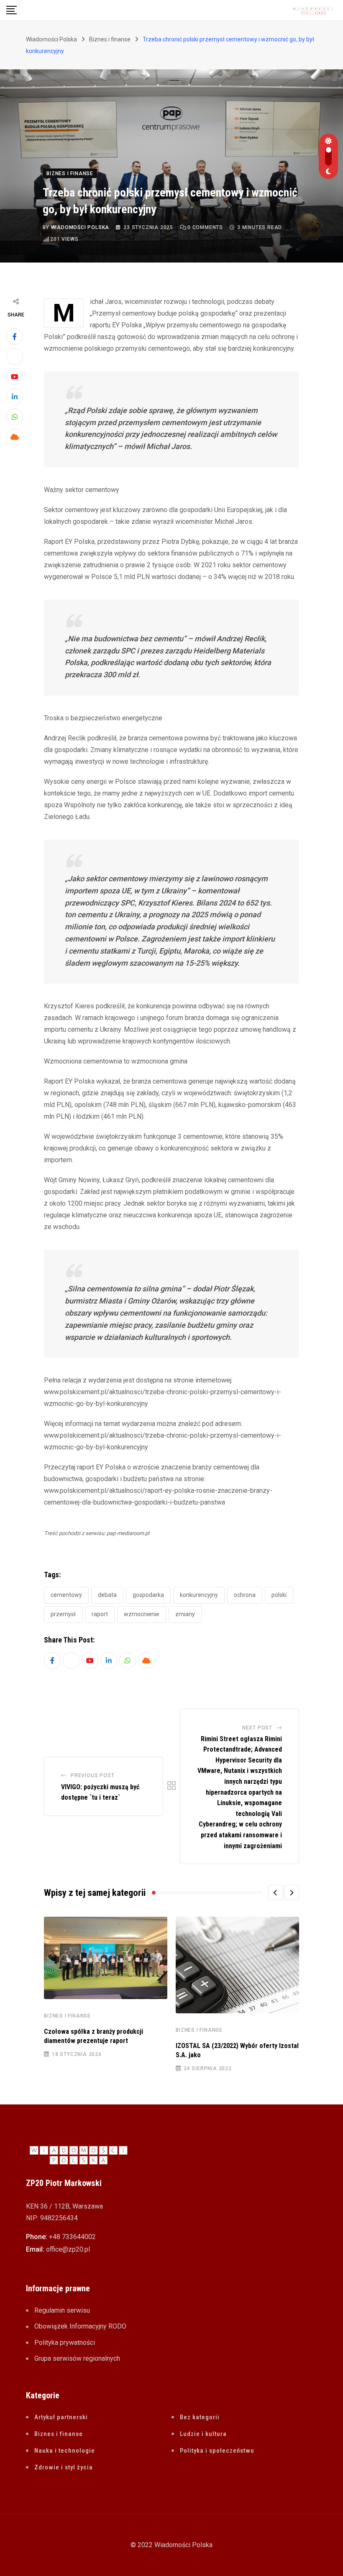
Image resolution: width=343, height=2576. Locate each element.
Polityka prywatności (65, 2343)
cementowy (66, 1595)
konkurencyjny (199, 1595)
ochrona (245, 1595)
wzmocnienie (142, 1614)
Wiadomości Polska (80, 227)
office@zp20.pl (68, 2249)
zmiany (185, 1614)
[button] (276, 1892)
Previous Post (92, 1775)
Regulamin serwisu (62, 2310)
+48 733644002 (72, 2237)
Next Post (257, 1728)
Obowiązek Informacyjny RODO (80, 2326)
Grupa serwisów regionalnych (77, 2358)
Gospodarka (148, 1595)
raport (100, 1614)
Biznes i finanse (67, 2016)
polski (279, 1595)
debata (107, 1595)
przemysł (63, 1614)
